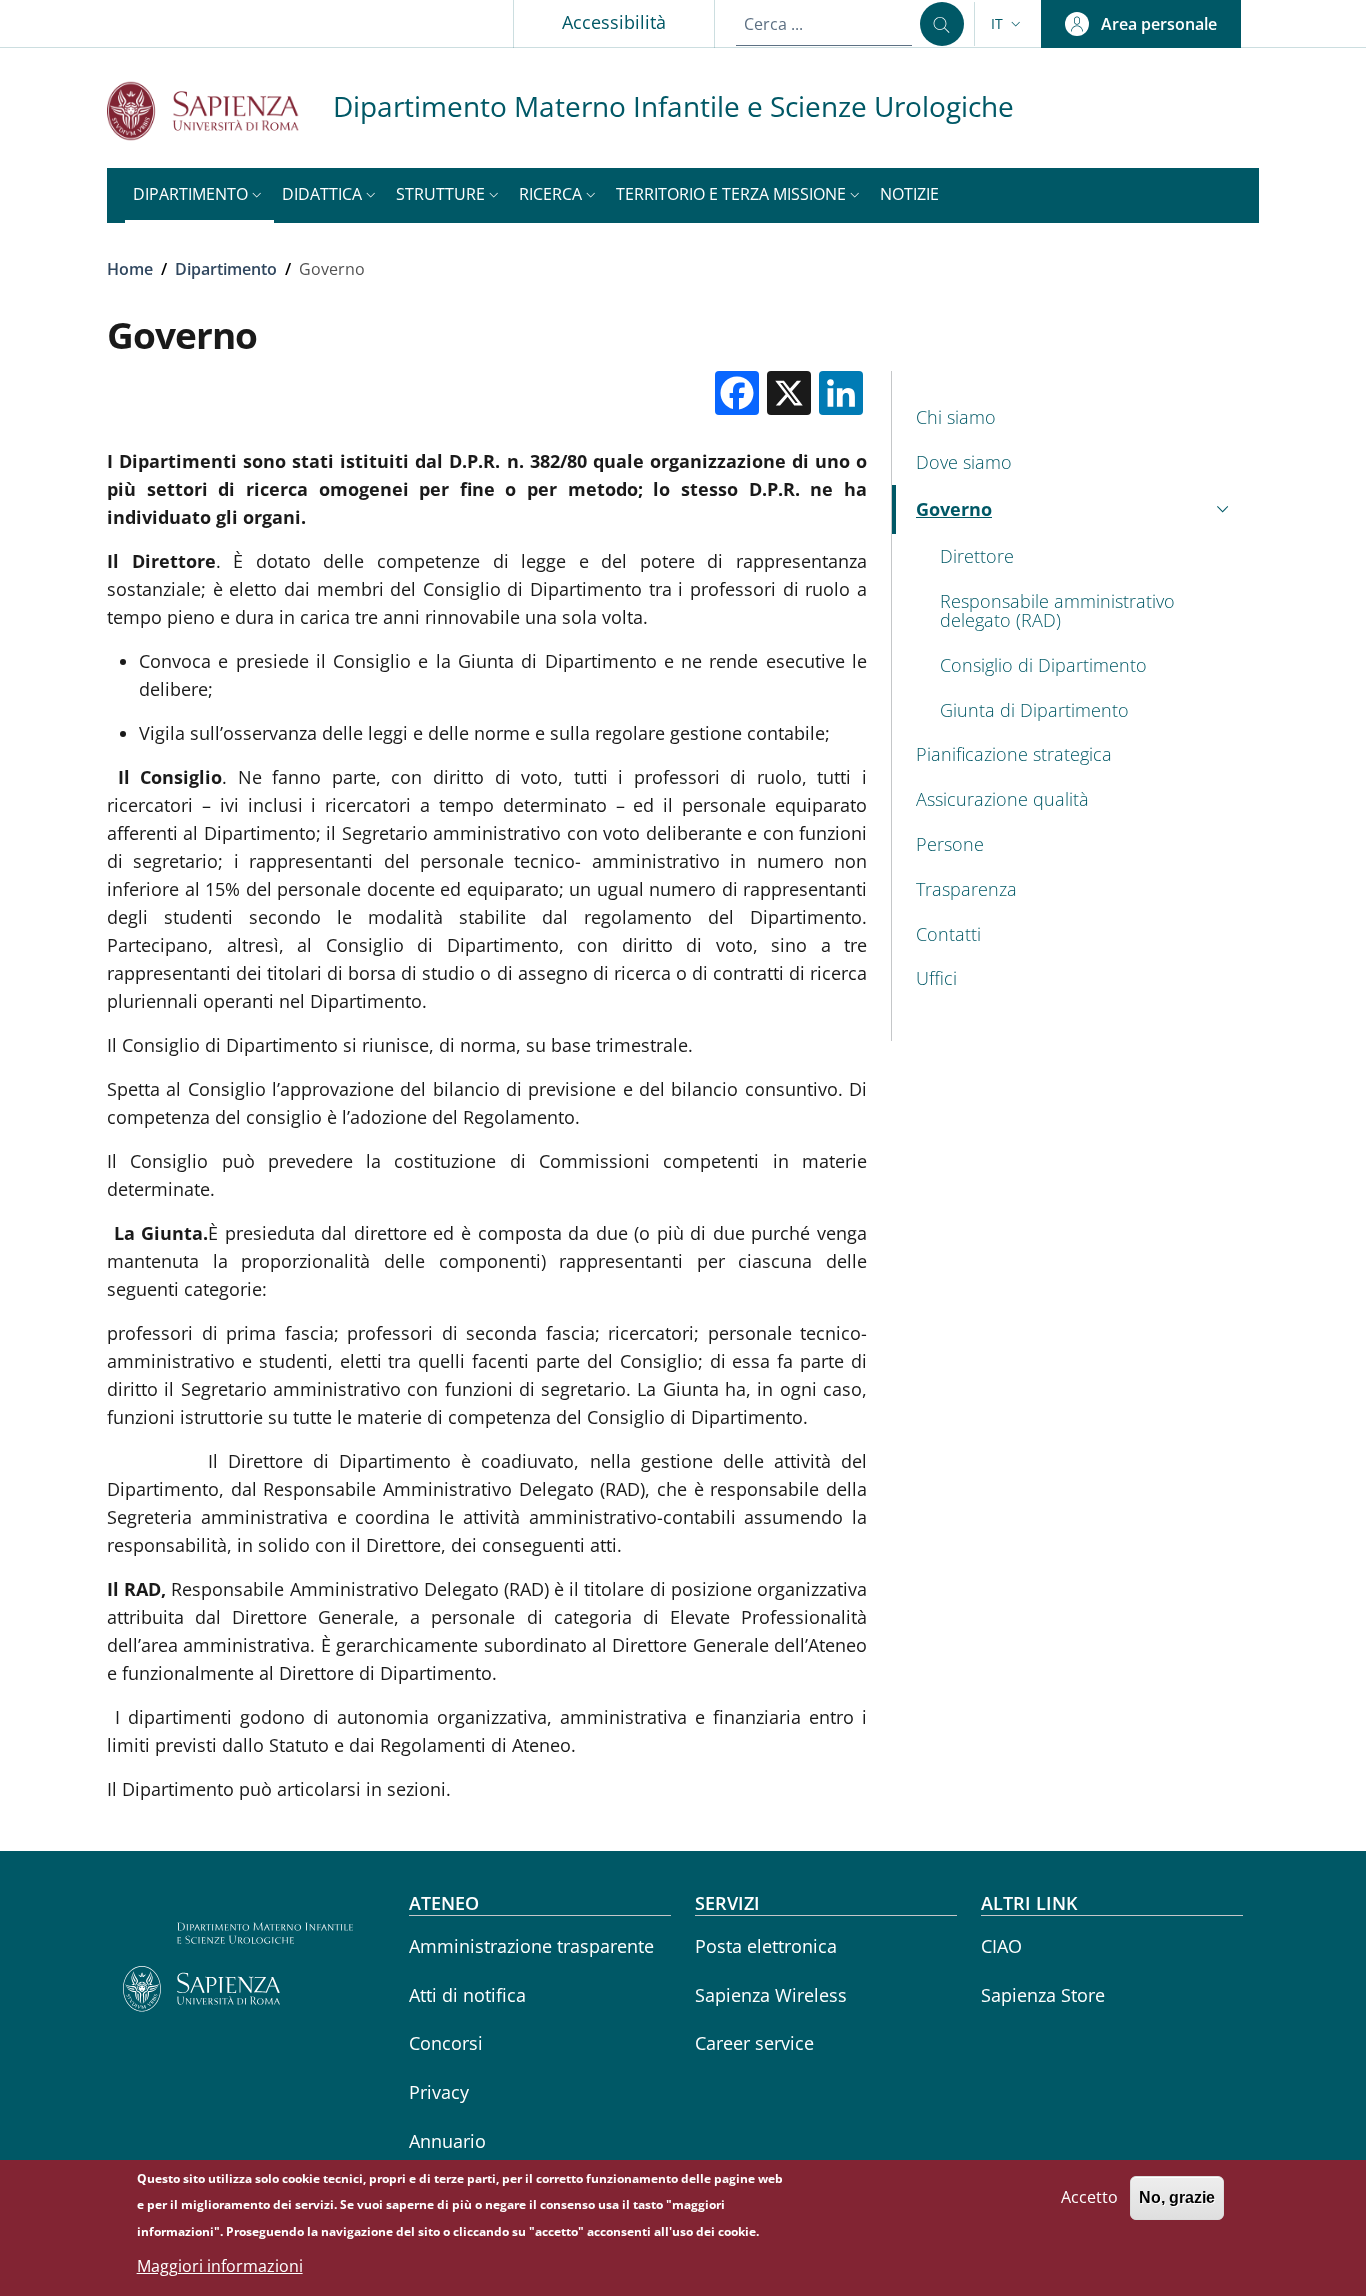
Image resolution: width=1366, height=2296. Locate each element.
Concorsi (446, 2043)
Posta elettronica (766, 1946)
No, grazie (1177, 2197)
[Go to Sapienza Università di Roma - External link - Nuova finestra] (220, 110)
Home (130, 269)
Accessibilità (614, 22)
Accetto (1089, 2197)
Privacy (439, 2092)
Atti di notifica (467, 1995)
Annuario (447, 2141)
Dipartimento (226, 269)
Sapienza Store (1043, 1995)
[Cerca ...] (942, 24)
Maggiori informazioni (220, 2266)
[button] (1008, 24)
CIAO (1001, 1946)
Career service (754, 2043)
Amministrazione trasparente (531, 1946)
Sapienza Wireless (771, 1995)
